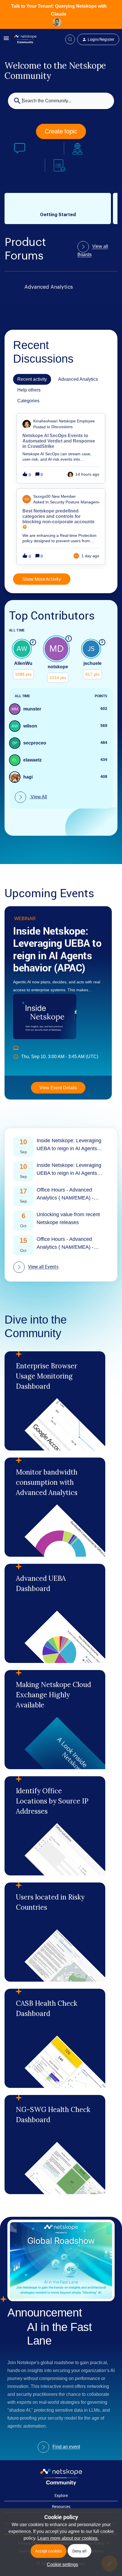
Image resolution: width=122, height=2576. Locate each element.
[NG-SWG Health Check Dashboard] (55, 2145)
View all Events (43, 1267)
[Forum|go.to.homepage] (25, 39)
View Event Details (58, 1088)
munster (32, 709)
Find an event (66, 2447)
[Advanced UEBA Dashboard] (55, 1613)
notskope (58, 667)
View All (38, 797)
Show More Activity (42, 579)
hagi (28, 777)
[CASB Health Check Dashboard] (55, 2038)
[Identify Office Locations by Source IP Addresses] (55, 1826)
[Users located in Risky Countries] (55, 1932)
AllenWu (23, 663)
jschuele (92, 663)
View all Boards (93, 250)
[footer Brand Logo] (61, 2484)
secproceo (35, 743)
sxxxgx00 (42, 496)
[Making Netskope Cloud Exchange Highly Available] (55, 1720)
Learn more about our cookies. (68, 2538)
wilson (30, 726)
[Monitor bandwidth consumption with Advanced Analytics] (55, 1507)
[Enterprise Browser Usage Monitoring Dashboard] (55, 1401)
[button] (61, 2565)
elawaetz (32, 760)
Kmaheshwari (45, 421)
